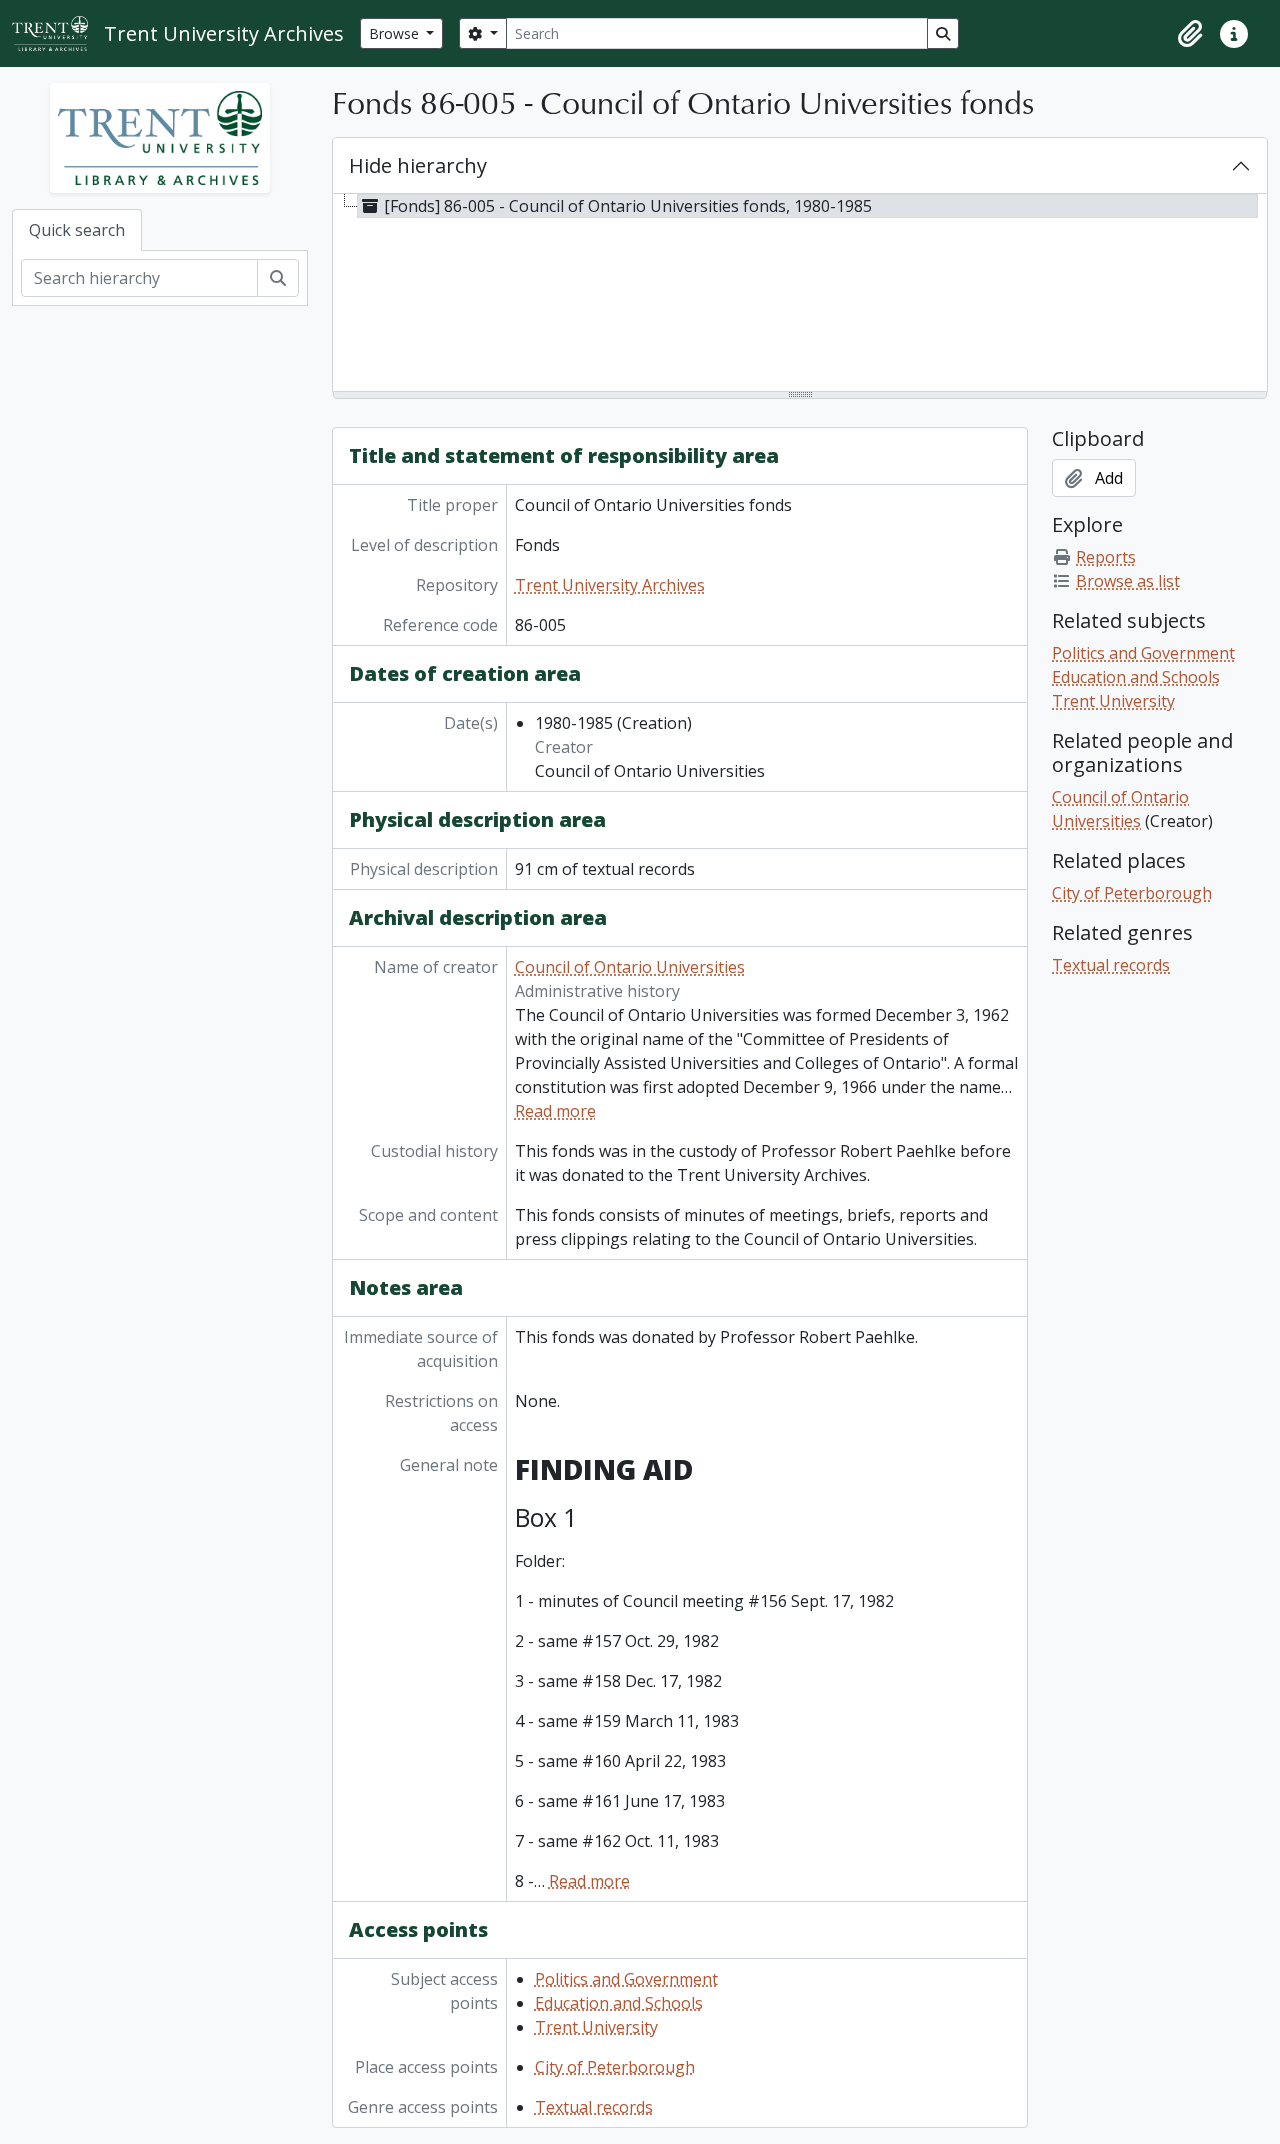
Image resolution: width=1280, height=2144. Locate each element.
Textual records (594, 2107)
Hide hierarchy (418, 165)
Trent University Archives (610, 585)
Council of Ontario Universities (630, 967)
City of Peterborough (615, 2067)
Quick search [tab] (77, 230)
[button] (1190, 34)
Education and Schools (619, 2003)
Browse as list (1128, 581)
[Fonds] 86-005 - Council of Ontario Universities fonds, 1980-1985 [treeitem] (628, 206)
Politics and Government (626, 1979)
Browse (396, 33)
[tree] (800, 294)
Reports (1106, 557)
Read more (555, 1111)
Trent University (596, 2027)
